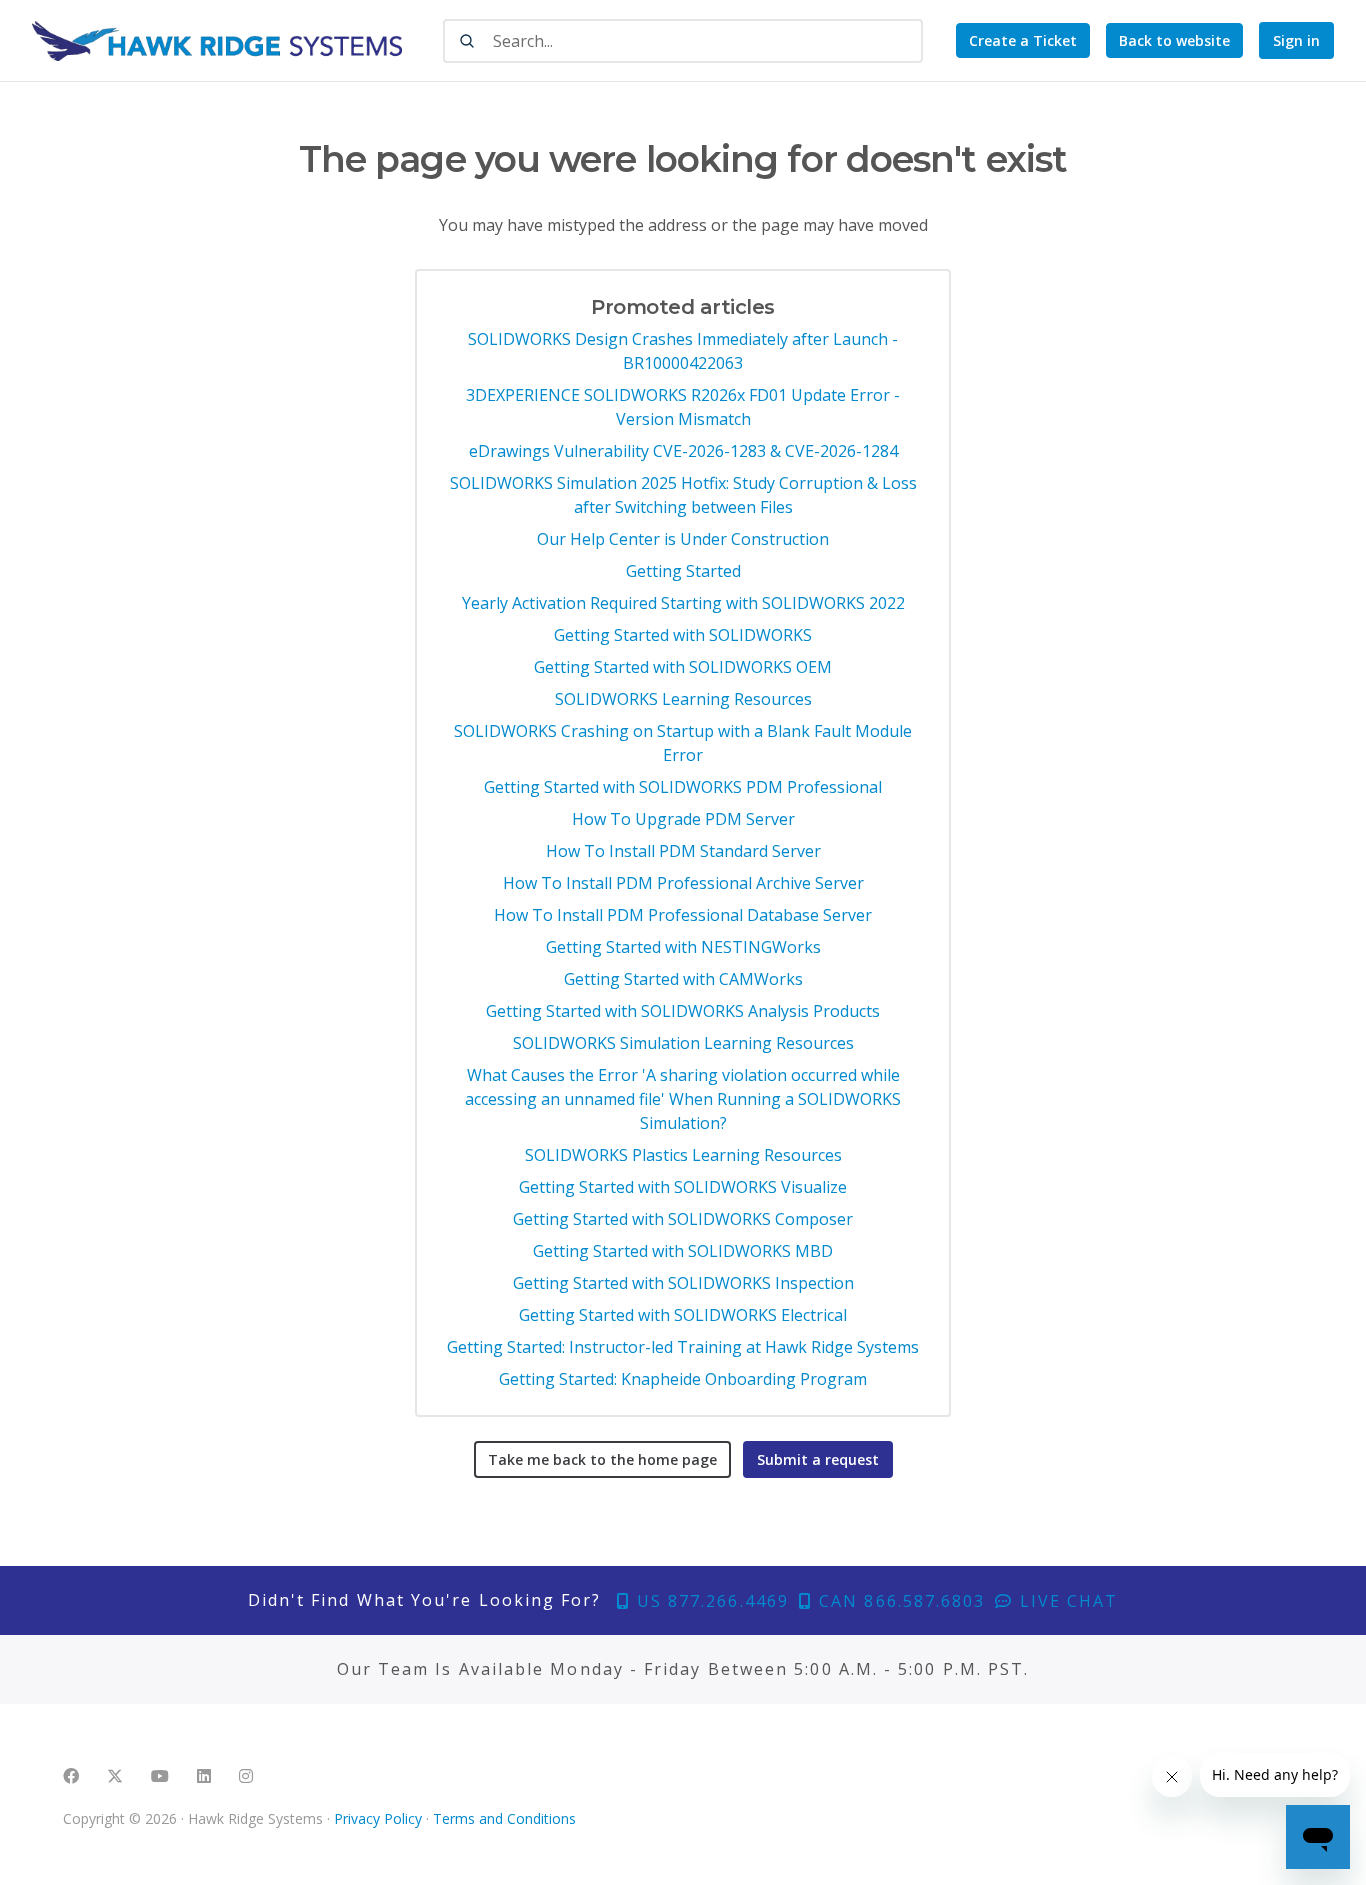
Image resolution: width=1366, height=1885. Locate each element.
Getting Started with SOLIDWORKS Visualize (683, 1187)
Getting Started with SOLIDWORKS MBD (683, 1251)
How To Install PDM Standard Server (683, 851)
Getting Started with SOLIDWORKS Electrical (683, 1315)
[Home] (217, 41)
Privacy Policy (378, 1818)
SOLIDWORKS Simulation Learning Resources (683, 1043)
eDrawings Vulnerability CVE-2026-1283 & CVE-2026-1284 (683, 451)
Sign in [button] (1296, 40)
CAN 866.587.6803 (899, 1601)
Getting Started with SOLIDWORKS (683, 635)
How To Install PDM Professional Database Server (683, 915)
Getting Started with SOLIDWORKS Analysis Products (683, 1011)
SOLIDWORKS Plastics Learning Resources (683, 1155)
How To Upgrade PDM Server (683, 819)
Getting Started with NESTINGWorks (683, 947)
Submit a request (818, 1459)
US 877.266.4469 (710, 1601)
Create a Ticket (1023, 40)
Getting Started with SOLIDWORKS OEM (683, 667)
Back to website (1174, 40)
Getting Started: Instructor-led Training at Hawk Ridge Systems (683, 1347)
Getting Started (683, 571)
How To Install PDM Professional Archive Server (683, 883)
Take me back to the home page (602, 1459)
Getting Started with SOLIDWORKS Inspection (683, 1283)
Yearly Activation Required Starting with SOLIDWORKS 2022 (683, 603)
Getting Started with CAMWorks (683, 979)
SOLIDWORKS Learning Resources (683, 699)
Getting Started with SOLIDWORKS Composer (683, 1219)
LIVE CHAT (1066, 1601)
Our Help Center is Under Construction (683, 539)
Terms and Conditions (504, 1818)
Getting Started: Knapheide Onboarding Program (683, 1379)
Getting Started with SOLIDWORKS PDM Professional (683, 787)
